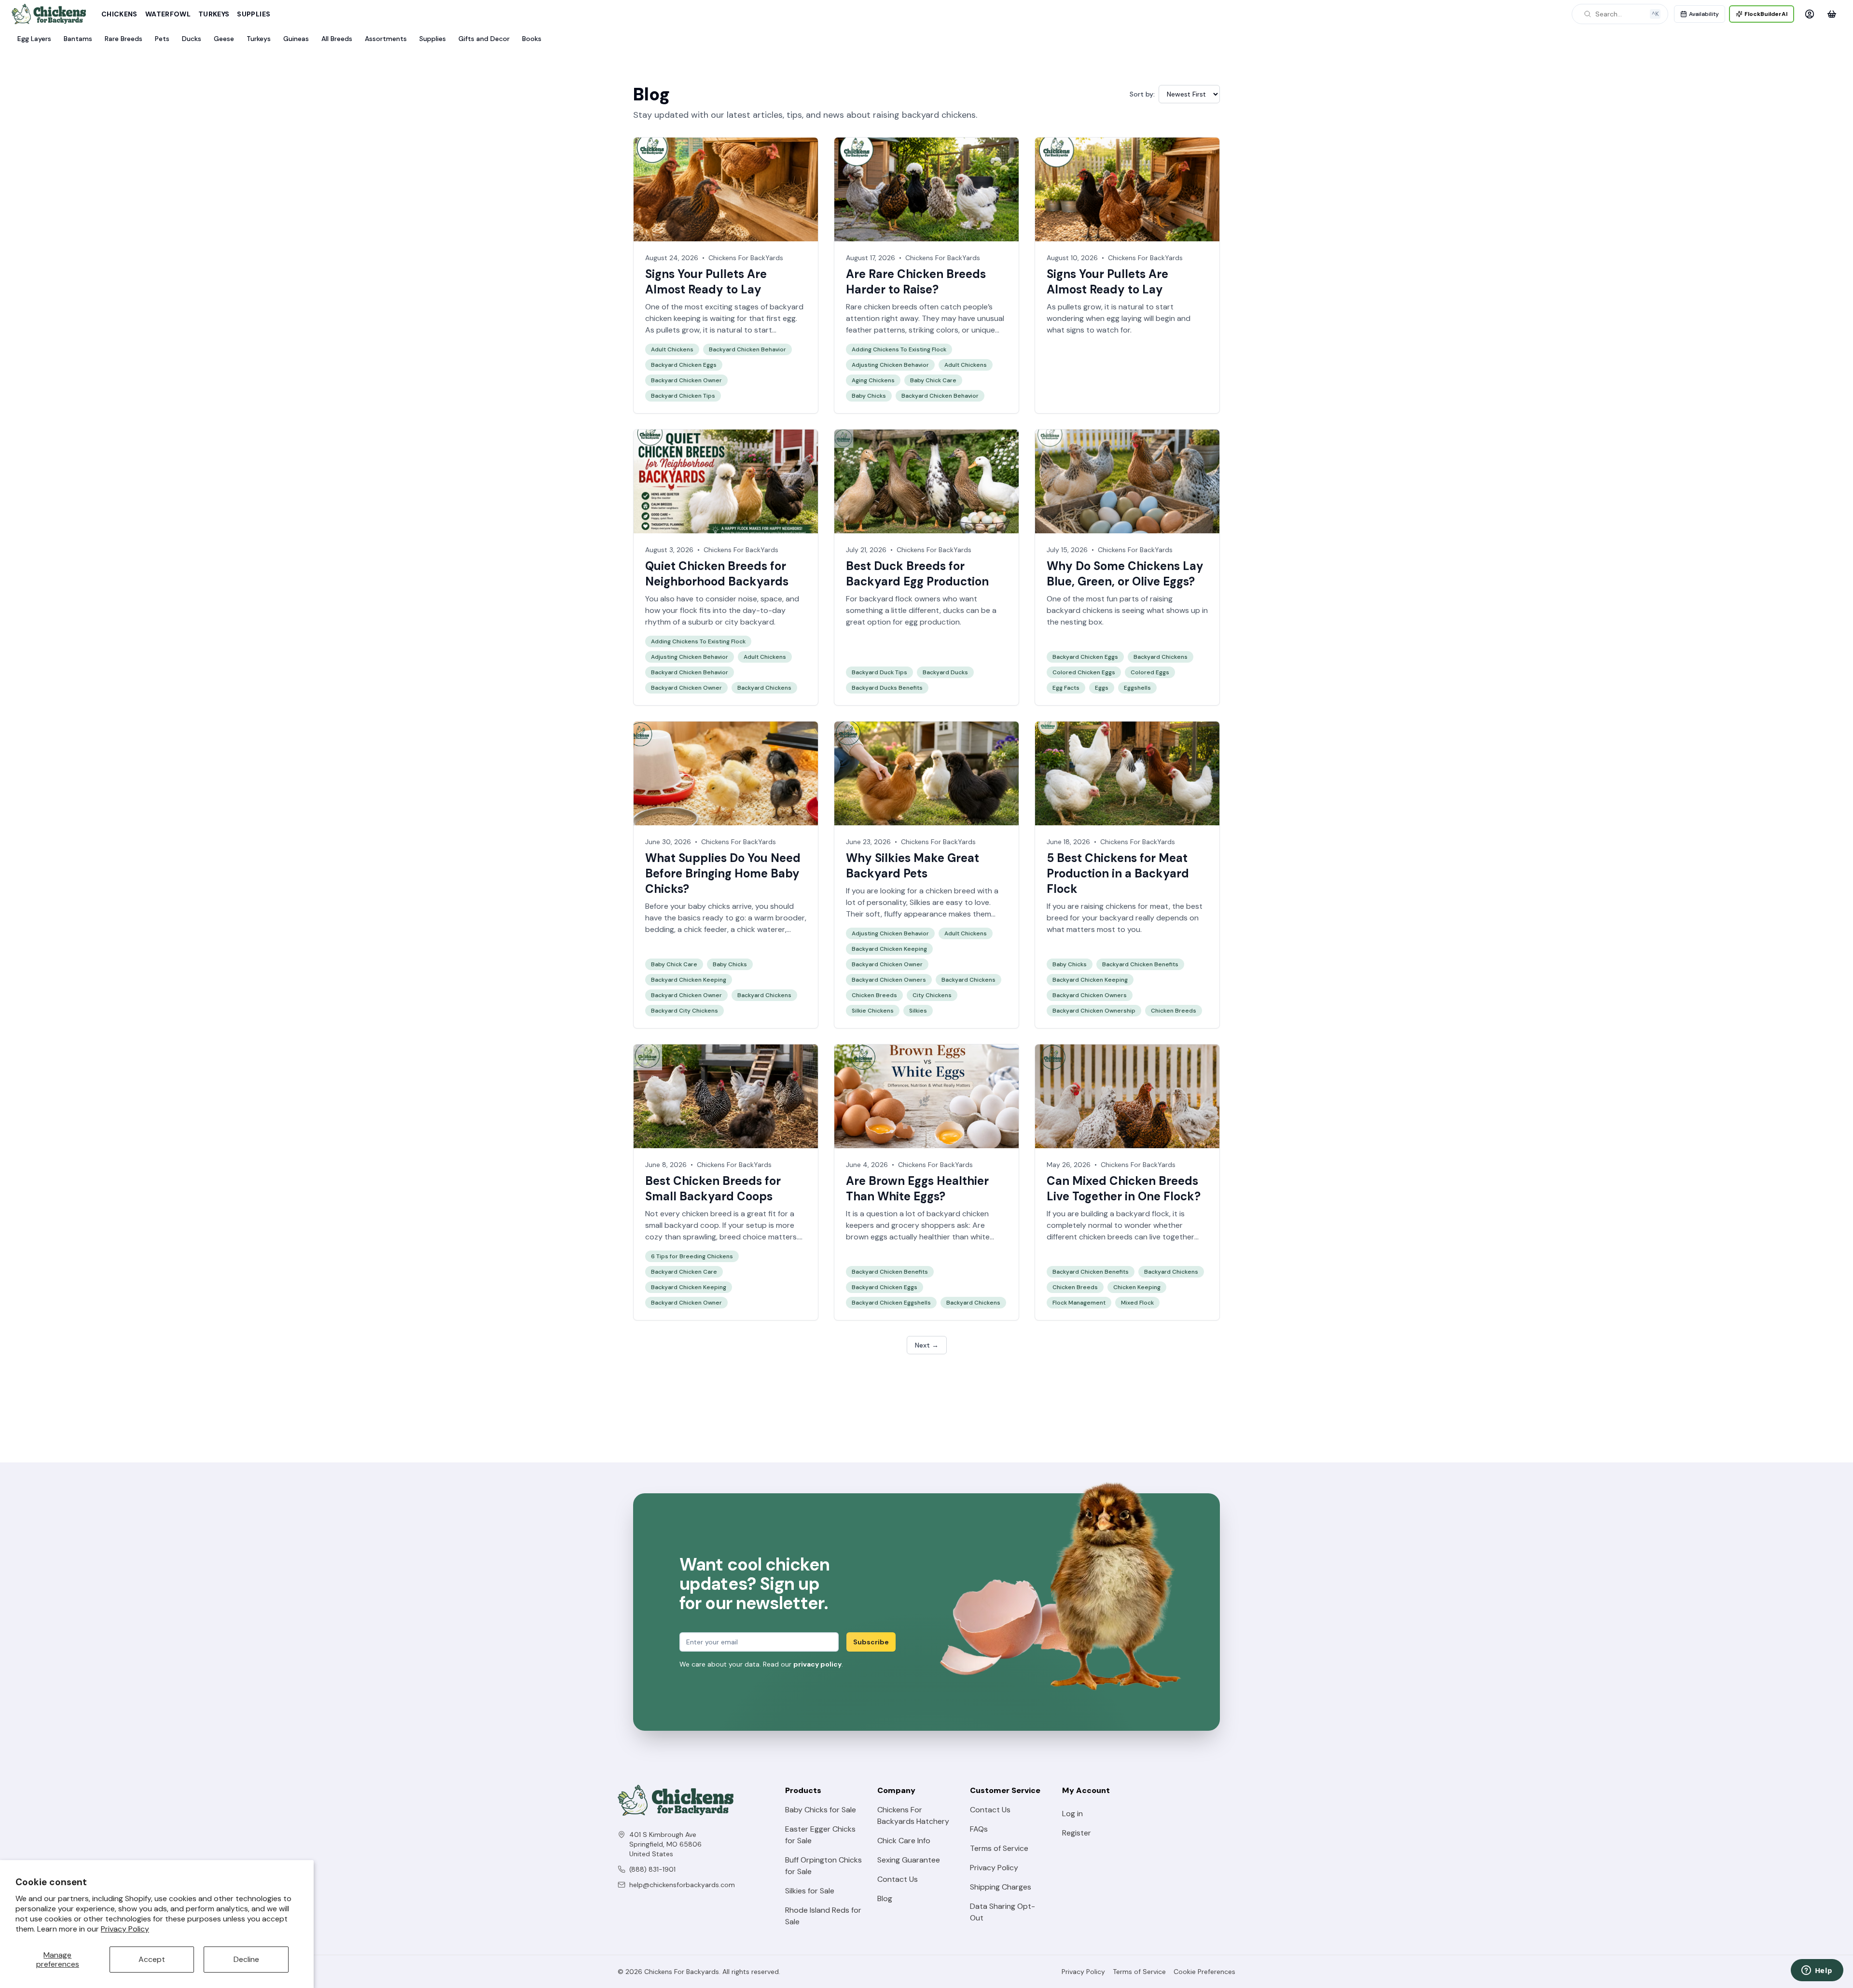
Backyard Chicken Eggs (684, 365)
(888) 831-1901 (652, 1869)
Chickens (119, 14)
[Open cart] (1832, 14)
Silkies (920, 902)
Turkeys (214, 14)
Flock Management (1079, 1303)
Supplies (254, 14)
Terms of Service (999, 1848)
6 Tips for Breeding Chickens (692, 1256)
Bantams (78, 39)
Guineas (296, 39)
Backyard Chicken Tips (683, 396)
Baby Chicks (869, 396)
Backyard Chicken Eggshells (891, 1303)
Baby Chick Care (933, 380)
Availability (1704, 14)
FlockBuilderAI (1766, 14)
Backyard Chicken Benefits (1140, 964)
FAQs (979, 1829)
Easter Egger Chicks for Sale (820, 1835)
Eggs (1102, 688)
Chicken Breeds (874, 995)
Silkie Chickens (873, 1011)
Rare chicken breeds (882, 307)
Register (1077, 1833)
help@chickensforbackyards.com (682, 1885)
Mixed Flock (1137, 1303)
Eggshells (1137, 688)
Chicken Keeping (1137, 1287)
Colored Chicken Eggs (1084, 672)
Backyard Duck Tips (879, 672)
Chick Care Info (904, 1841)
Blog (885, 1898)
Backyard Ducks (945, 672)
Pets (162, 39)
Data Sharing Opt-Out (1003, 1912)
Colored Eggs (1150, 672)
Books (532, 39)
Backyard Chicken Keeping (689, 980)
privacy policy (817, 1664)
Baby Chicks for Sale (821, 1810)
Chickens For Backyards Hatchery (913, 1815)
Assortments (386, 39)
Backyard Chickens (764, 688)
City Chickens (932, 995)
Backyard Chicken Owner (686, 380)
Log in (1072, 1814)
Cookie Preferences (1204, 1972)
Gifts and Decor (484, 39)
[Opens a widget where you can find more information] (1817, 1971)
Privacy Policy (125, 1929)
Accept (152, 1959)
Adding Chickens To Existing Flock (899, 349)
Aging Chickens (873, 380)
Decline (246, 1959)
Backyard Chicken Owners (889, 980)
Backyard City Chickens (685, 1011)
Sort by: (1142, 94)
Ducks (192, 39)
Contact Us (898, 1879)
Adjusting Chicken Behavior (890, 365)
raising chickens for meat (1125, 906)
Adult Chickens (672, 349)
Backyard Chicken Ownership (1094, 1011)
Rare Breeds (124, 39)
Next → (927, 1345)
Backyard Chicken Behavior (747, 349)
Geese (224, 39)
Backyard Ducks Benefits (887, 688)
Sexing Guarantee (909, 1860)
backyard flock (1143, 1214)
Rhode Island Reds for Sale (823, 1916)
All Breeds (337, 39)
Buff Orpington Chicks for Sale (823, 1866)
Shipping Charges (1001, 1887)
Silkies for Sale (810, 1891)
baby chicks (709, 906)
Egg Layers (34, 39)
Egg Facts (1066, 688)
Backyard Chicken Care (684, 1272)
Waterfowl (168, 14)
